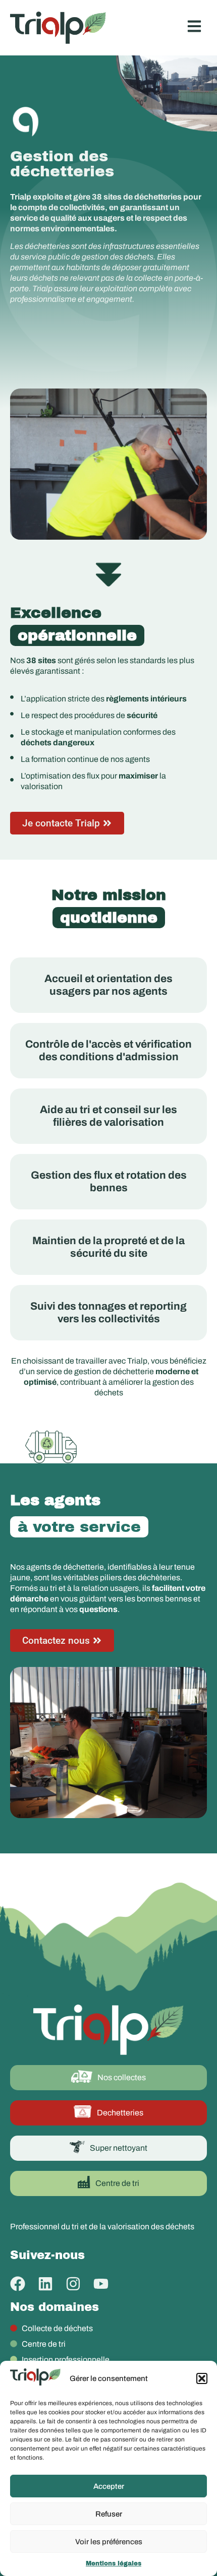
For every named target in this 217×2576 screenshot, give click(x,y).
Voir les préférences (109, 2542)
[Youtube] (101, 2284)
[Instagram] (73, 2284)
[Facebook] (18, 2284)
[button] (202, 2378)
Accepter (109, 2486)
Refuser (109, 2514)
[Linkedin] (45, 2284)
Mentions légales (114, 2563)
